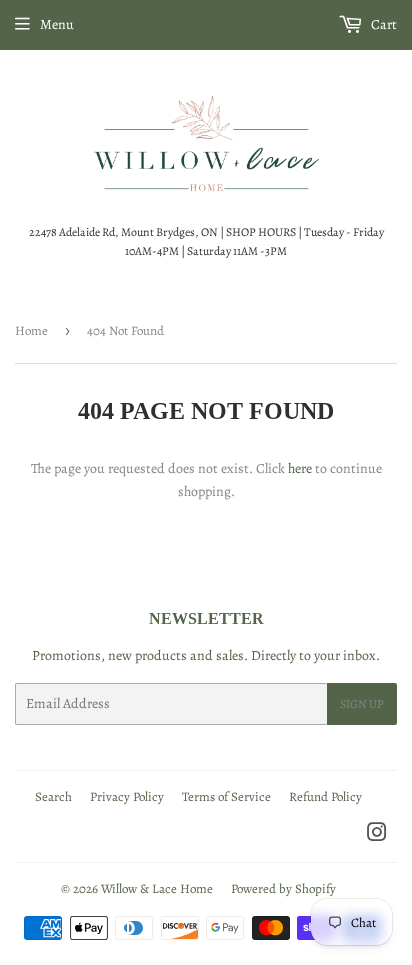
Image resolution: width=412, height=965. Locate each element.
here (300, 468)
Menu (57, 24)
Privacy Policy (127, 796)
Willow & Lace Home (157, 888)
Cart (382, 24)
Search (53, 796)
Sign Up (362, 704)
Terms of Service (226, 796)
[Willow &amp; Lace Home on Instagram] (377, 835)
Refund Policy (325, 796)
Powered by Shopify (283, 888)
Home (31, 330)
